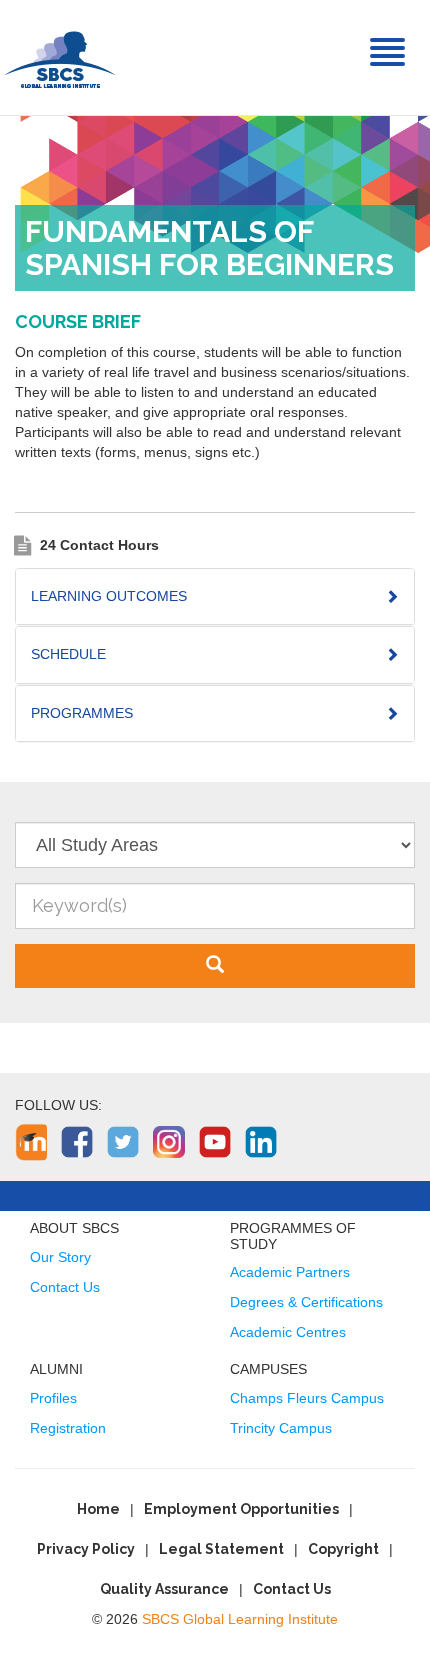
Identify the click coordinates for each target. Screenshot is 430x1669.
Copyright (343, 1549)
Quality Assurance (164, 1589)
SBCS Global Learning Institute (240, 1619)
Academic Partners (290, 1272)
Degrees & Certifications (306, 1302)
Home (98, 1509)
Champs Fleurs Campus (307, 1398)
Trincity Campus (281, 1428)
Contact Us (65, 1287)
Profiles (53, 1398)
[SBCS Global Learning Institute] (60, 57)
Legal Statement (221, 1549)
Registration (68, 1428)
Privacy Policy (86, 1549)
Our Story (60, 1257)
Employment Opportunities (241, 1509)
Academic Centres (288, 1332)
